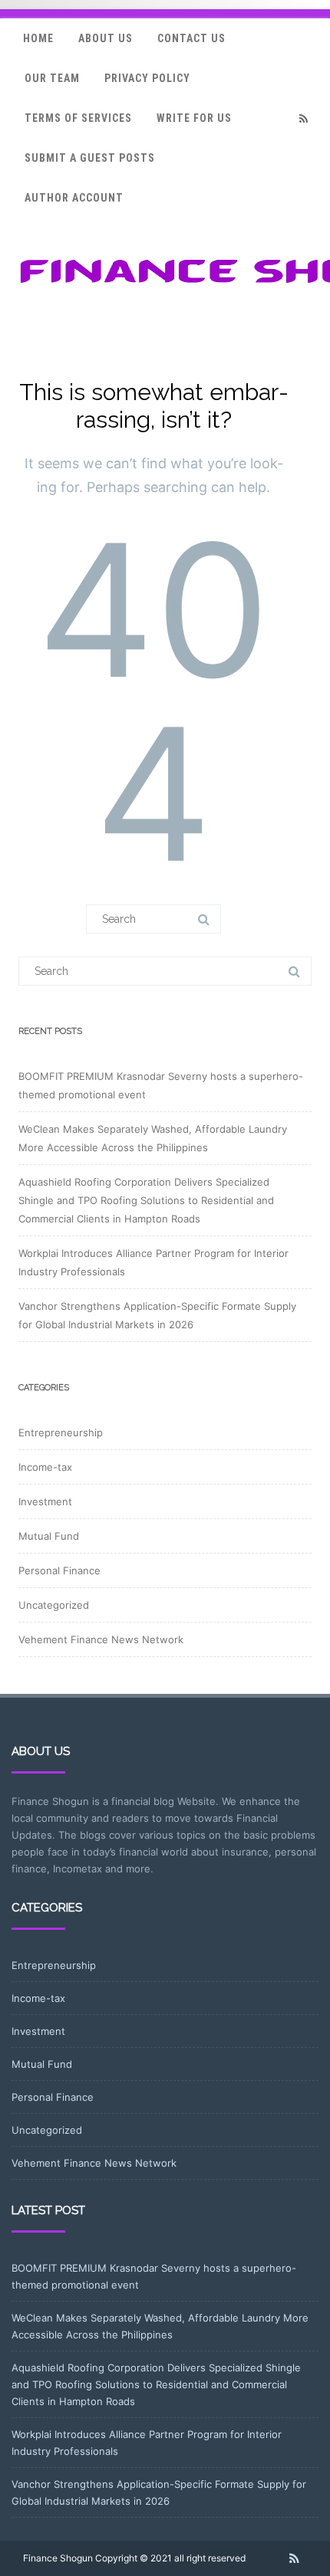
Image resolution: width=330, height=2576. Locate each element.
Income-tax (45, 1467)
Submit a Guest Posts (90, 158)
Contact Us (191, 38)
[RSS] (303, 118)
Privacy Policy (147, 78)
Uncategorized (54, 1605)
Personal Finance (59, 1570)
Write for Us (194, 118)
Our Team (52, 78)
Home (38, 38)
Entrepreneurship (61, 1432)
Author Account (74, 198)
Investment (45, 1501)
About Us (106, 38)
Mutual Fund (49, 1536)
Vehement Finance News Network (101, 1639)
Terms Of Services (78, 118)
